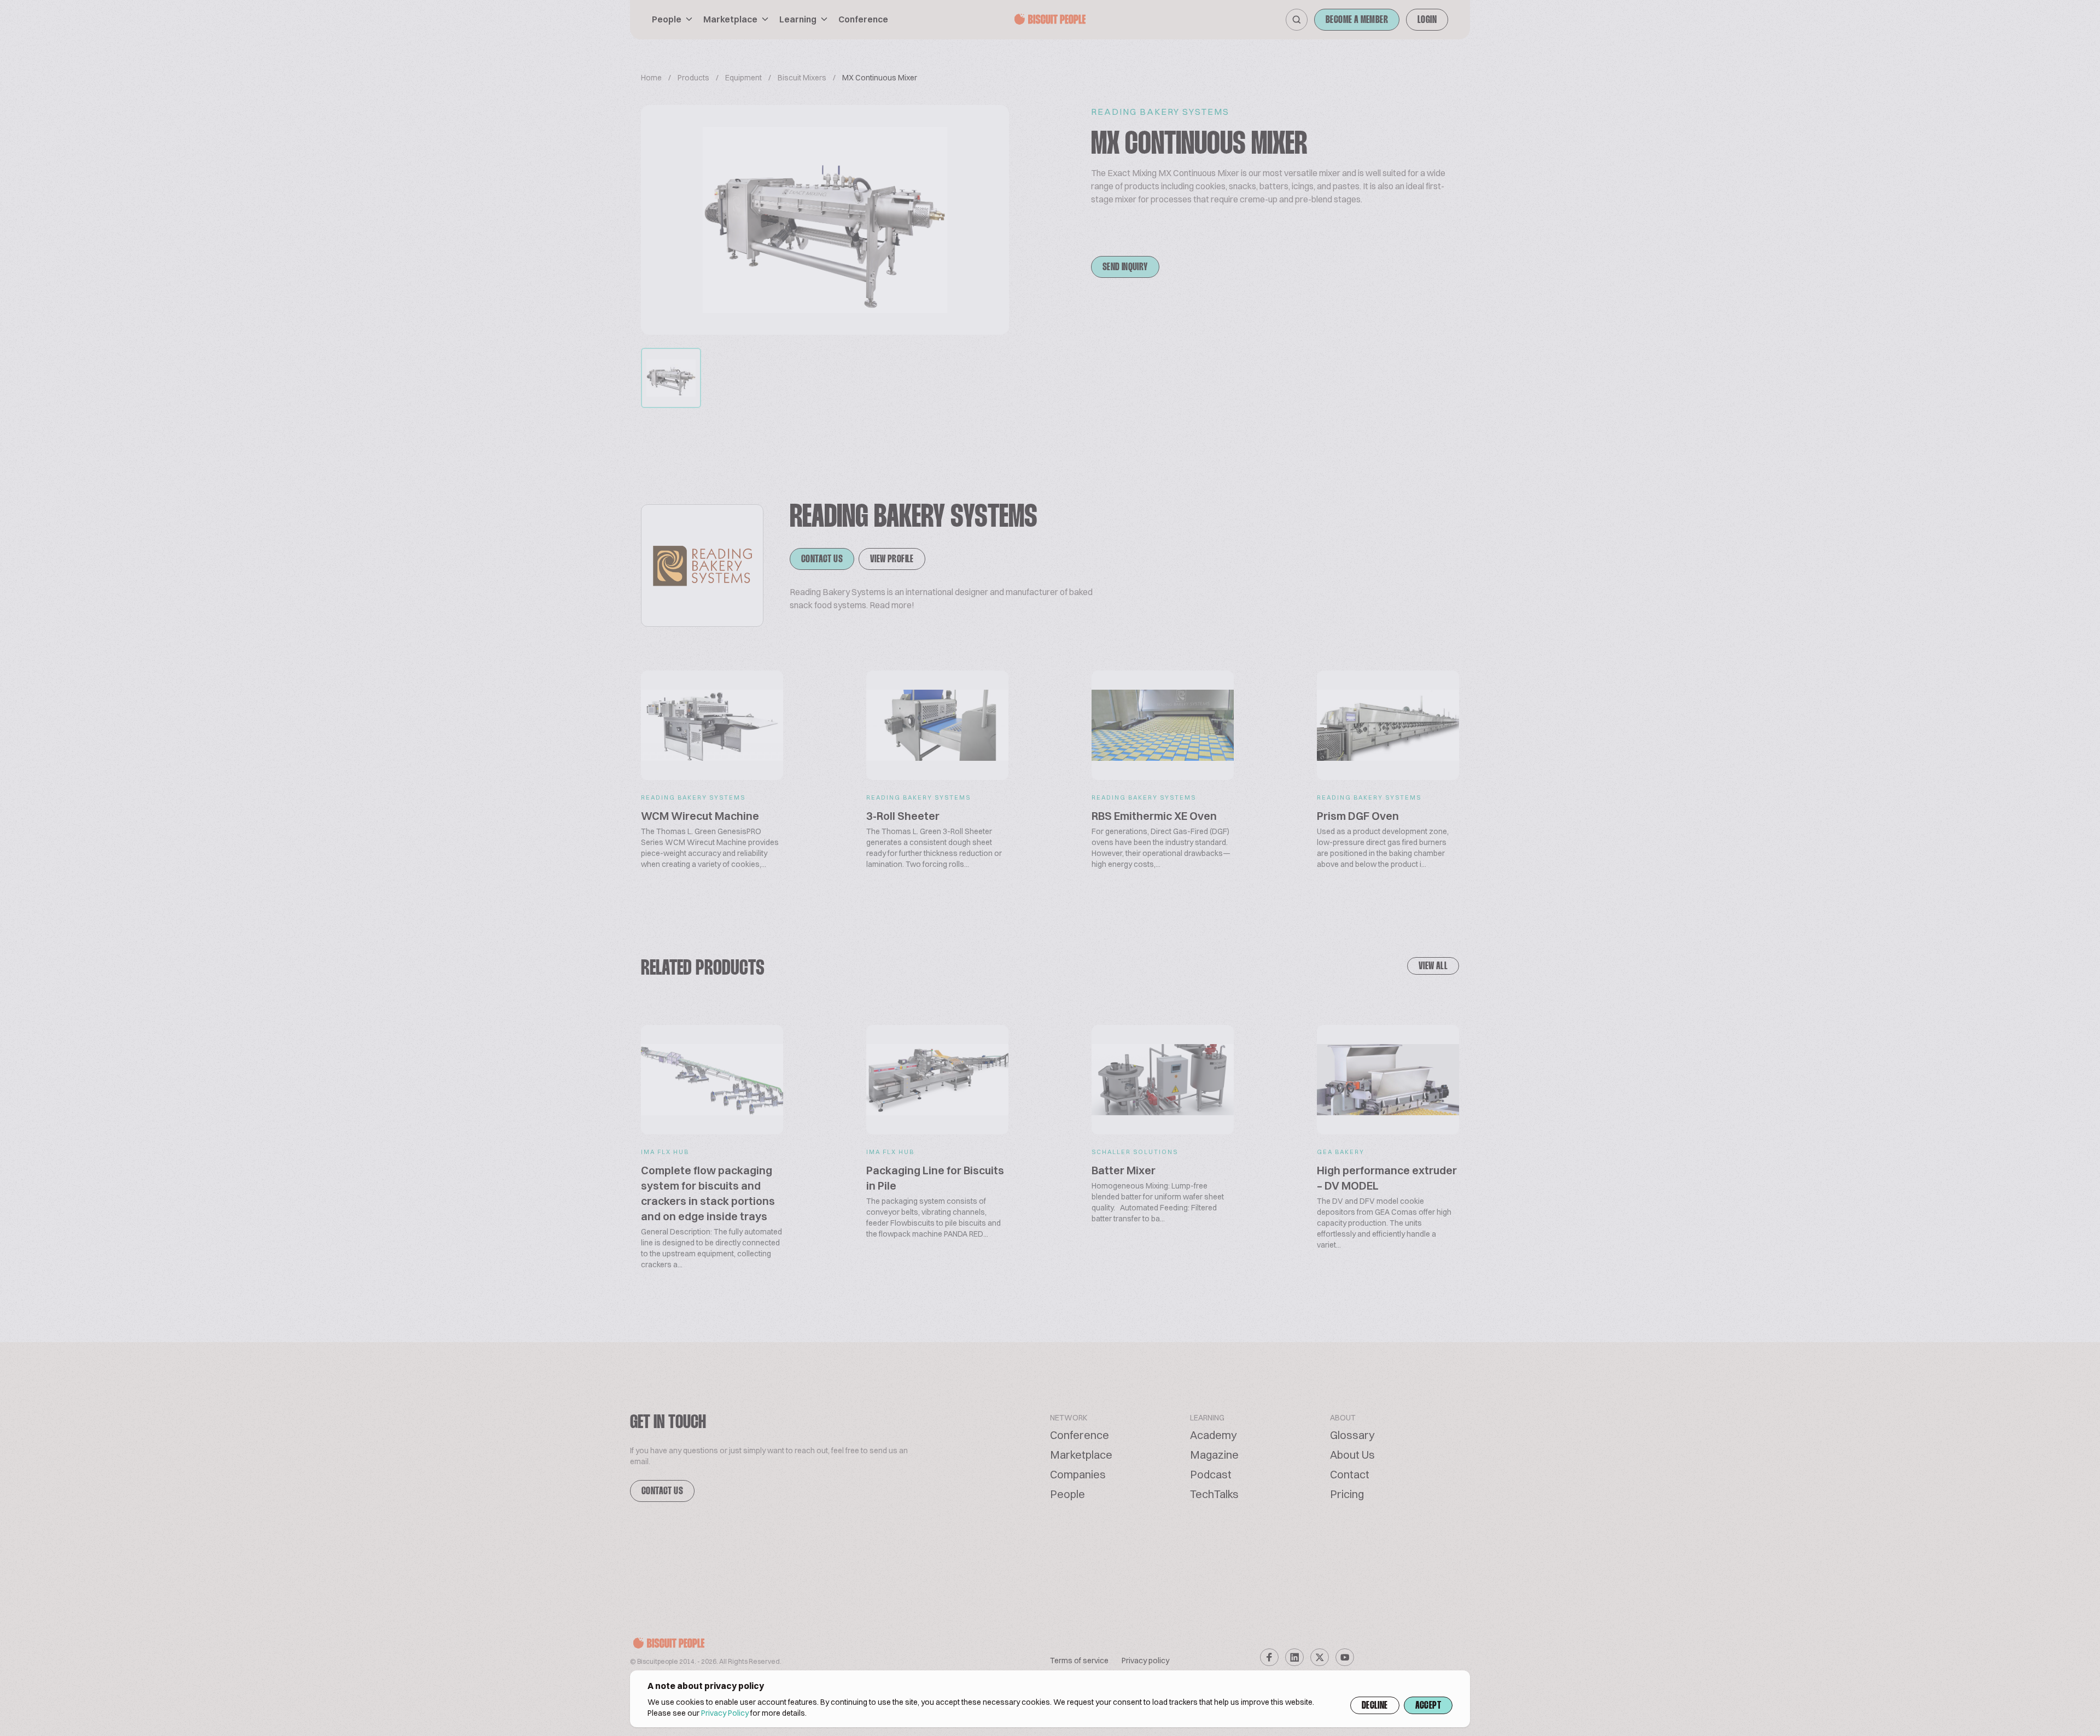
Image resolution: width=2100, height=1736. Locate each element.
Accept (1428, 1706)
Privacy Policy (725, 1713)
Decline (1375, 1706)
